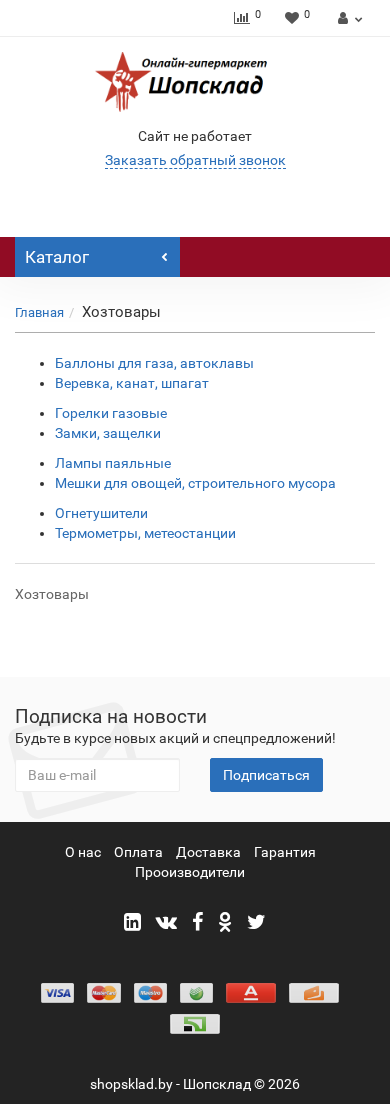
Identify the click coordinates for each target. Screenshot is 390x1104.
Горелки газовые (111, 413)
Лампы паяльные (113, 463)
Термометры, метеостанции (145, 533)
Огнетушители (101, 513)
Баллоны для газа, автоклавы (154, 363)
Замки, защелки (108, 433)
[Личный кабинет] (347, 18)
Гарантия (285, 852)
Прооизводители (190, 872)
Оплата (138, 852)
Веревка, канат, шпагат (132, 383)
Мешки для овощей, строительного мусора (195, 483)
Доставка (208, 852)
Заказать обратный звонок (195, 160)
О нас (83, 852)
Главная (39, 312)
